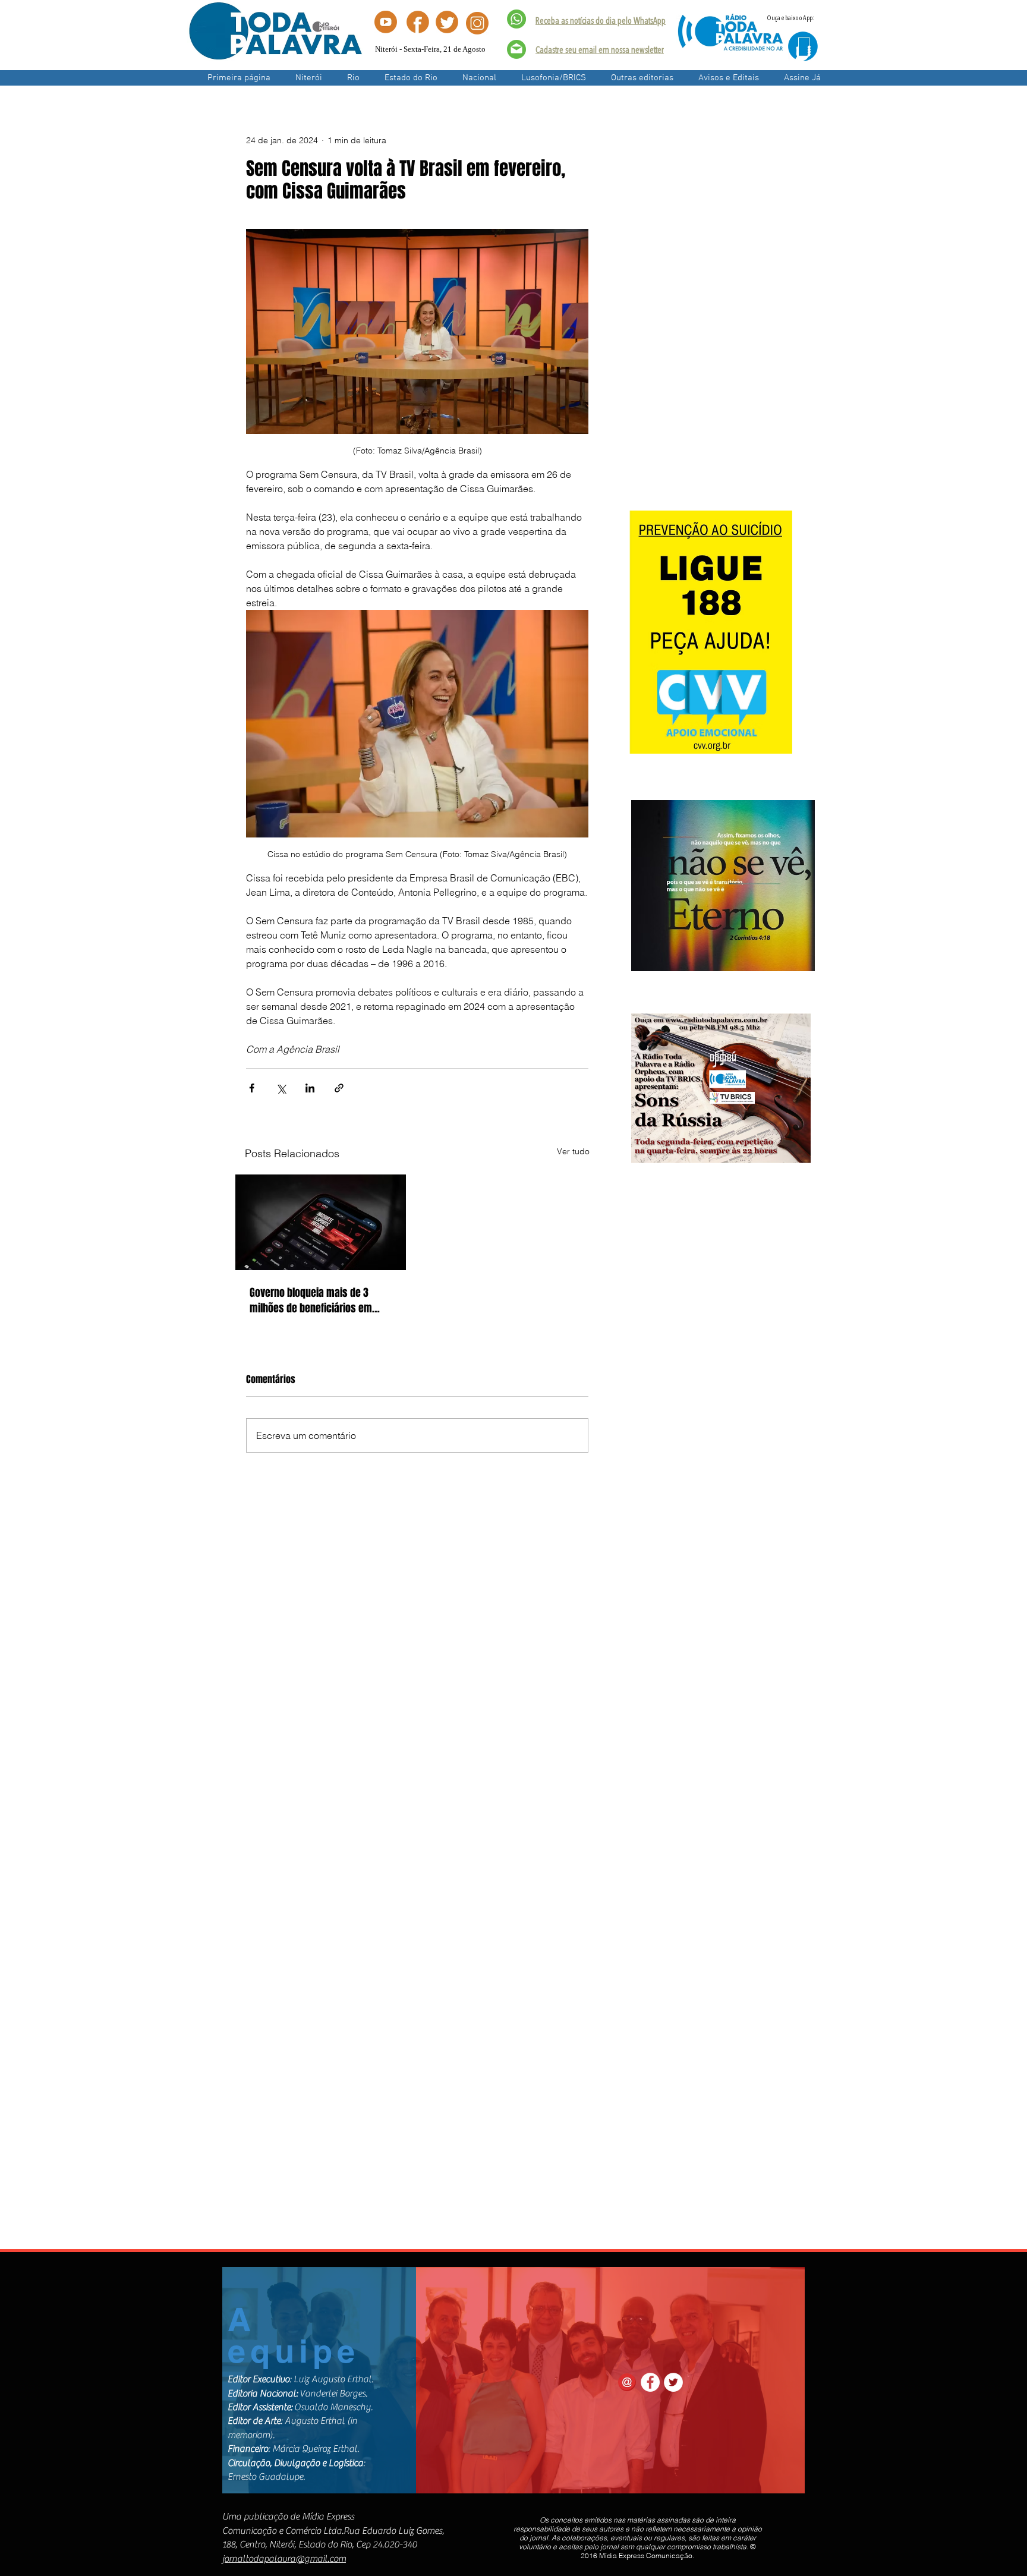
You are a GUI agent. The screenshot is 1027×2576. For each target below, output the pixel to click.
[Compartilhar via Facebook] (252, 1088)
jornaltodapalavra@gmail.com (284, 2559)
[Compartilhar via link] (339, 1088)
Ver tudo (573, 1151)
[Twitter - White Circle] (673, 2382)
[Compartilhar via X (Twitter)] (281, 1088)
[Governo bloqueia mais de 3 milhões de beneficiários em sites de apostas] (321, 1222)
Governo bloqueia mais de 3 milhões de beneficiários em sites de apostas (311, 1300)
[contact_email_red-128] (627, 2382)
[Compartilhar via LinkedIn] (310, 1088)
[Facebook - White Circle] (650, 2382)
